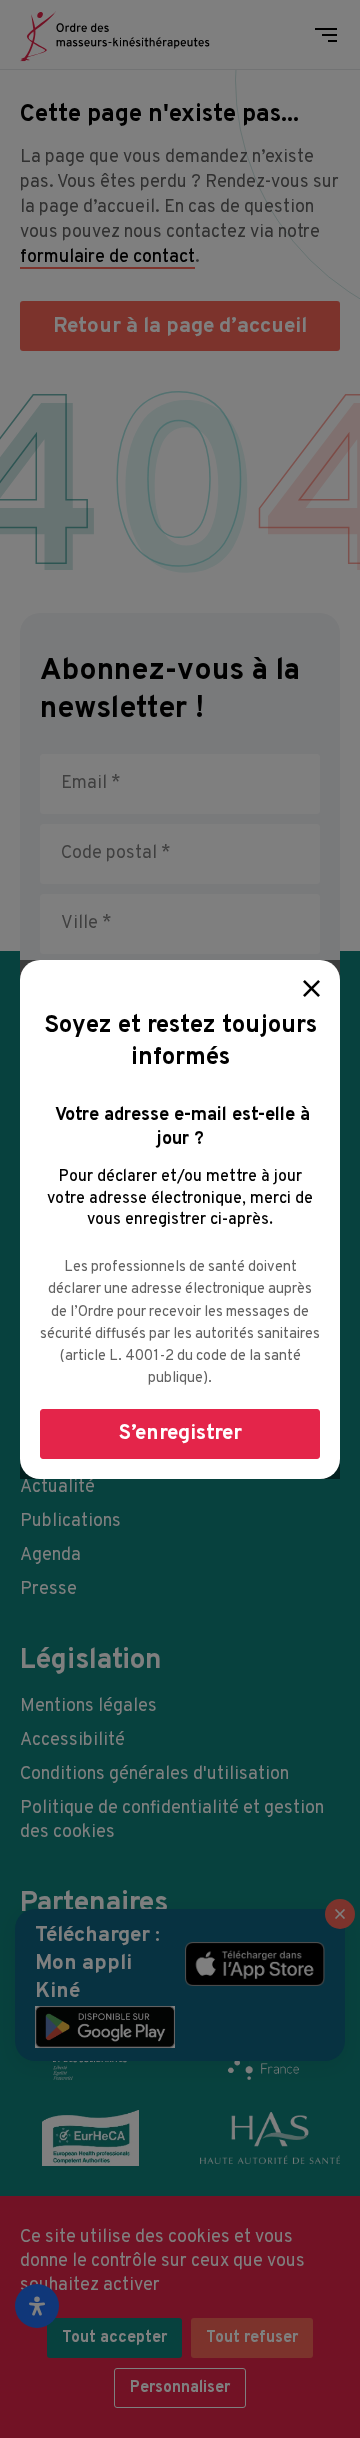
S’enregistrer (180, 1433)
